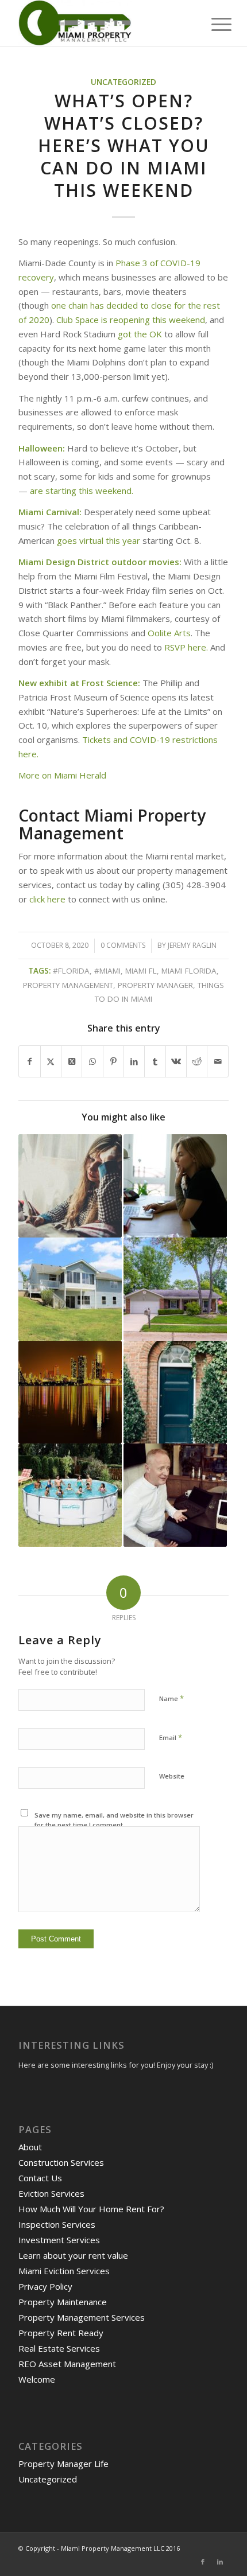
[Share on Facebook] (29, 1062)
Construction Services (61, 2162)
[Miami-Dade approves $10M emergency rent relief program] (70, 1392)
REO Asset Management (67, 2364)
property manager (155, 985)
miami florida (189, 971)
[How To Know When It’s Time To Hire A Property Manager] (70, 1186)
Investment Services (59, 2240)
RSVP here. (186, 647)
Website (172, 1776)
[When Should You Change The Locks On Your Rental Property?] (175, 1392)
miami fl (141, 971)
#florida (71, 971)
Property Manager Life (63, 2464)
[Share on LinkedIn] (134, 1062)
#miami (107, 971)
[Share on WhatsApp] (92, 1062)
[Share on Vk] (176, 1062)
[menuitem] (213, 24)
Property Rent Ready (61, 2333)
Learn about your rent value (73, 2255)
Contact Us (40, 2178)
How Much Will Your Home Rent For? (91, 2209)
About (30, 2147)
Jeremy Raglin (192, 945)
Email (171, 1737)
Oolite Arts (169, 633)
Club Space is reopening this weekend (131, 320)
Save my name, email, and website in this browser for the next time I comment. (114, 1820)
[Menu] (213, 24)
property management (68, 985)
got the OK (141, 334)
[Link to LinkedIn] (220, 2562)
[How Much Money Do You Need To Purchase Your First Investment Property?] (175, 1289)
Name (171, 1698)
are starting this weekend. (82, 491)
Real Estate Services (59, 2348)
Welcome (37, 2379)
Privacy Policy (45, 2286)
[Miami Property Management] (102, 23)
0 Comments (123, 945)
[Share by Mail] (217, 1062)
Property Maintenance (63, 2302)
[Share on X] (51, 1062)
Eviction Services (51, 2193)
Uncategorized (123, 82)
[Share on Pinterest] (113, 1062)
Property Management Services (82, 2317)
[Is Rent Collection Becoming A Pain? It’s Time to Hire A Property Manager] (175, 1495)
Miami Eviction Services (64, 2271)
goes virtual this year (99, 540)
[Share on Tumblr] (155, 1062)
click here (49, 899)
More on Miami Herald (62, 775)
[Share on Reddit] (197, 1062)
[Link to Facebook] (203, 2562)
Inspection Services (57, 2224)
